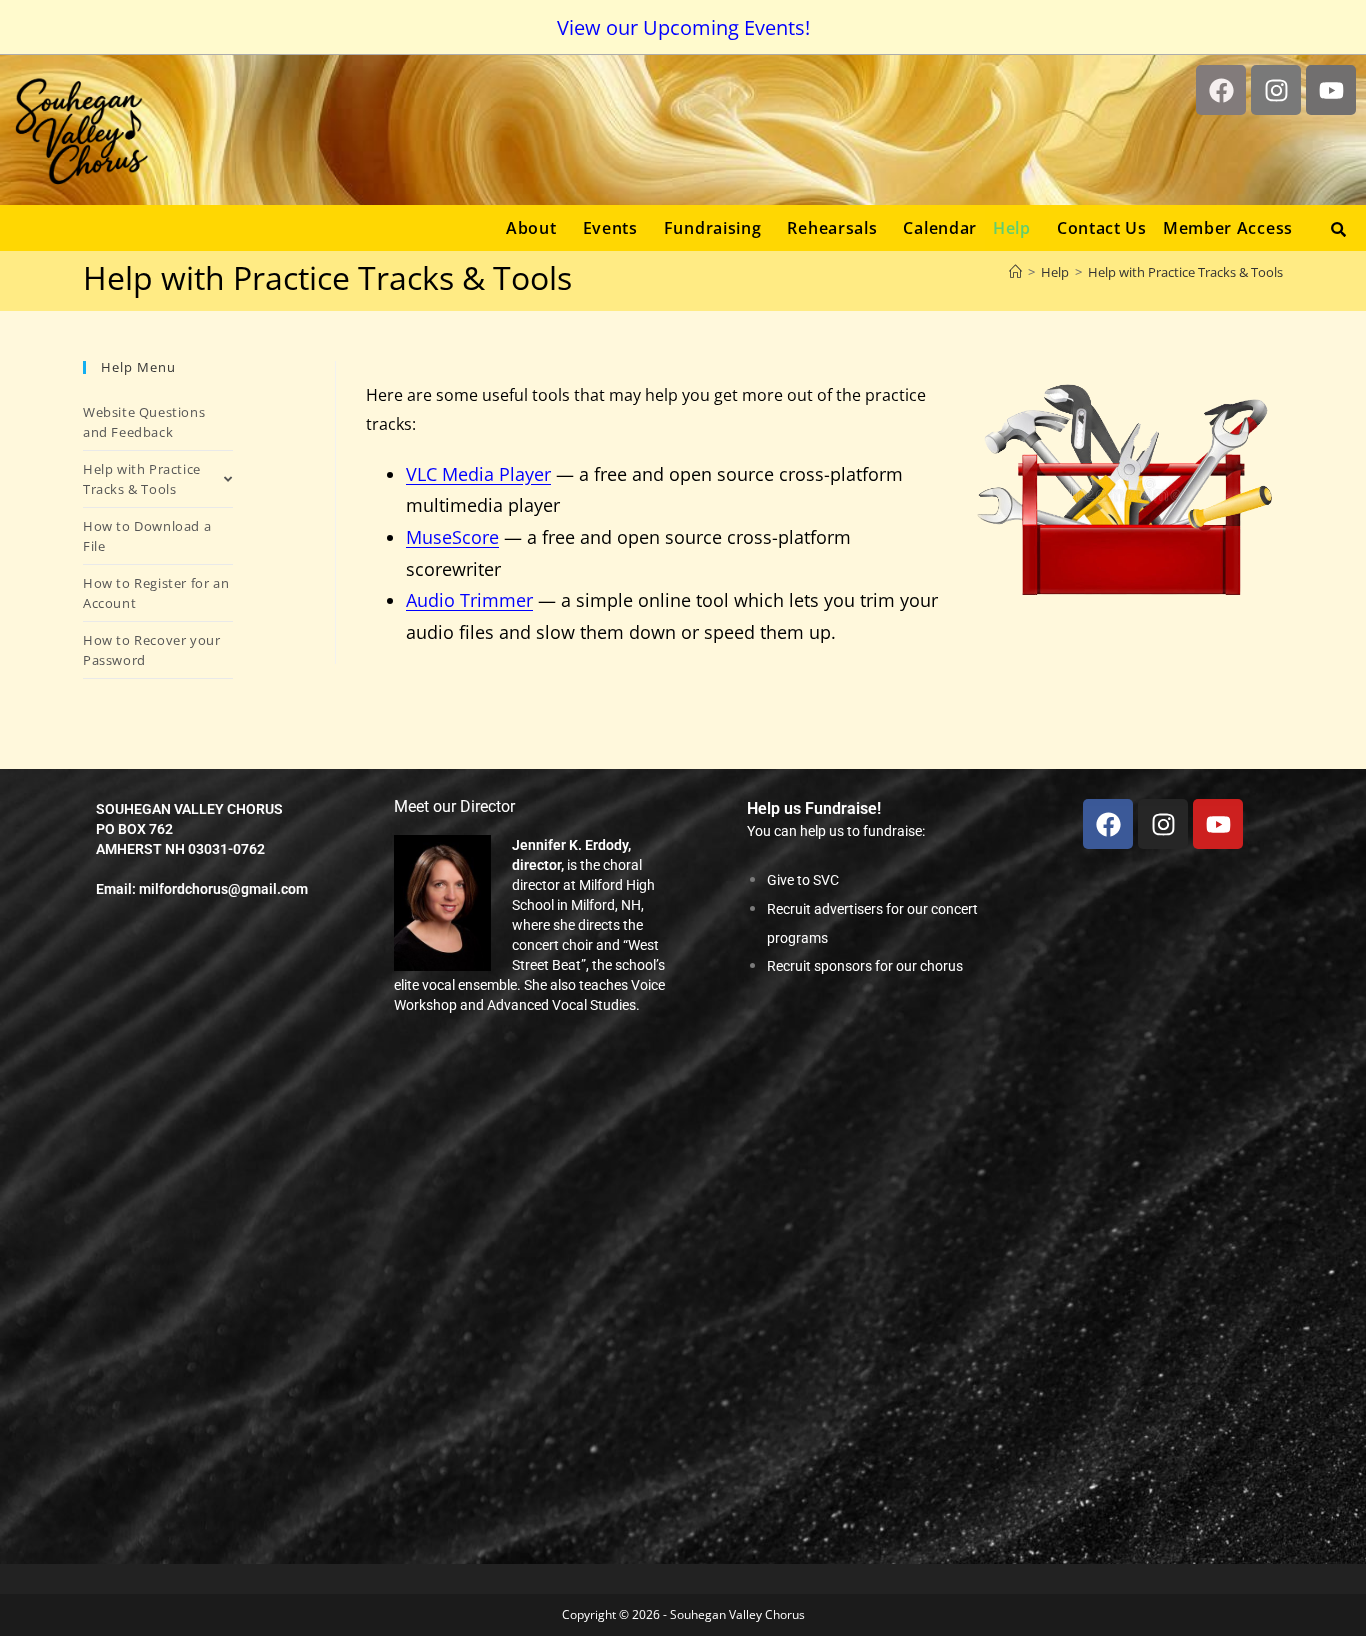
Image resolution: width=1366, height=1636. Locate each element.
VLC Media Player (478, 474)
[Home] (1015, 272)
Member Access (1228, 228)
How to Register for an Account (156, 593)
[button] (536, 228)
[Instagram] (1276, 90)
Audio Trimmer (469, 600)
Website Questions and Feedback (144, 422)
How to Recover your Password (151, 650)
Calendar (940, 228)
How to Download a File (147, 536)
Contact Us (1102, 228)
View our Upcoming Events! (683, 27)
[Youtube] (1331, 90)
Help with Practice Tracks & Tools (1185, 272)
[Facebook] (1221, 90)
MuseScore (452, 537)
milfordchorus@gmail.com (223, 889)
